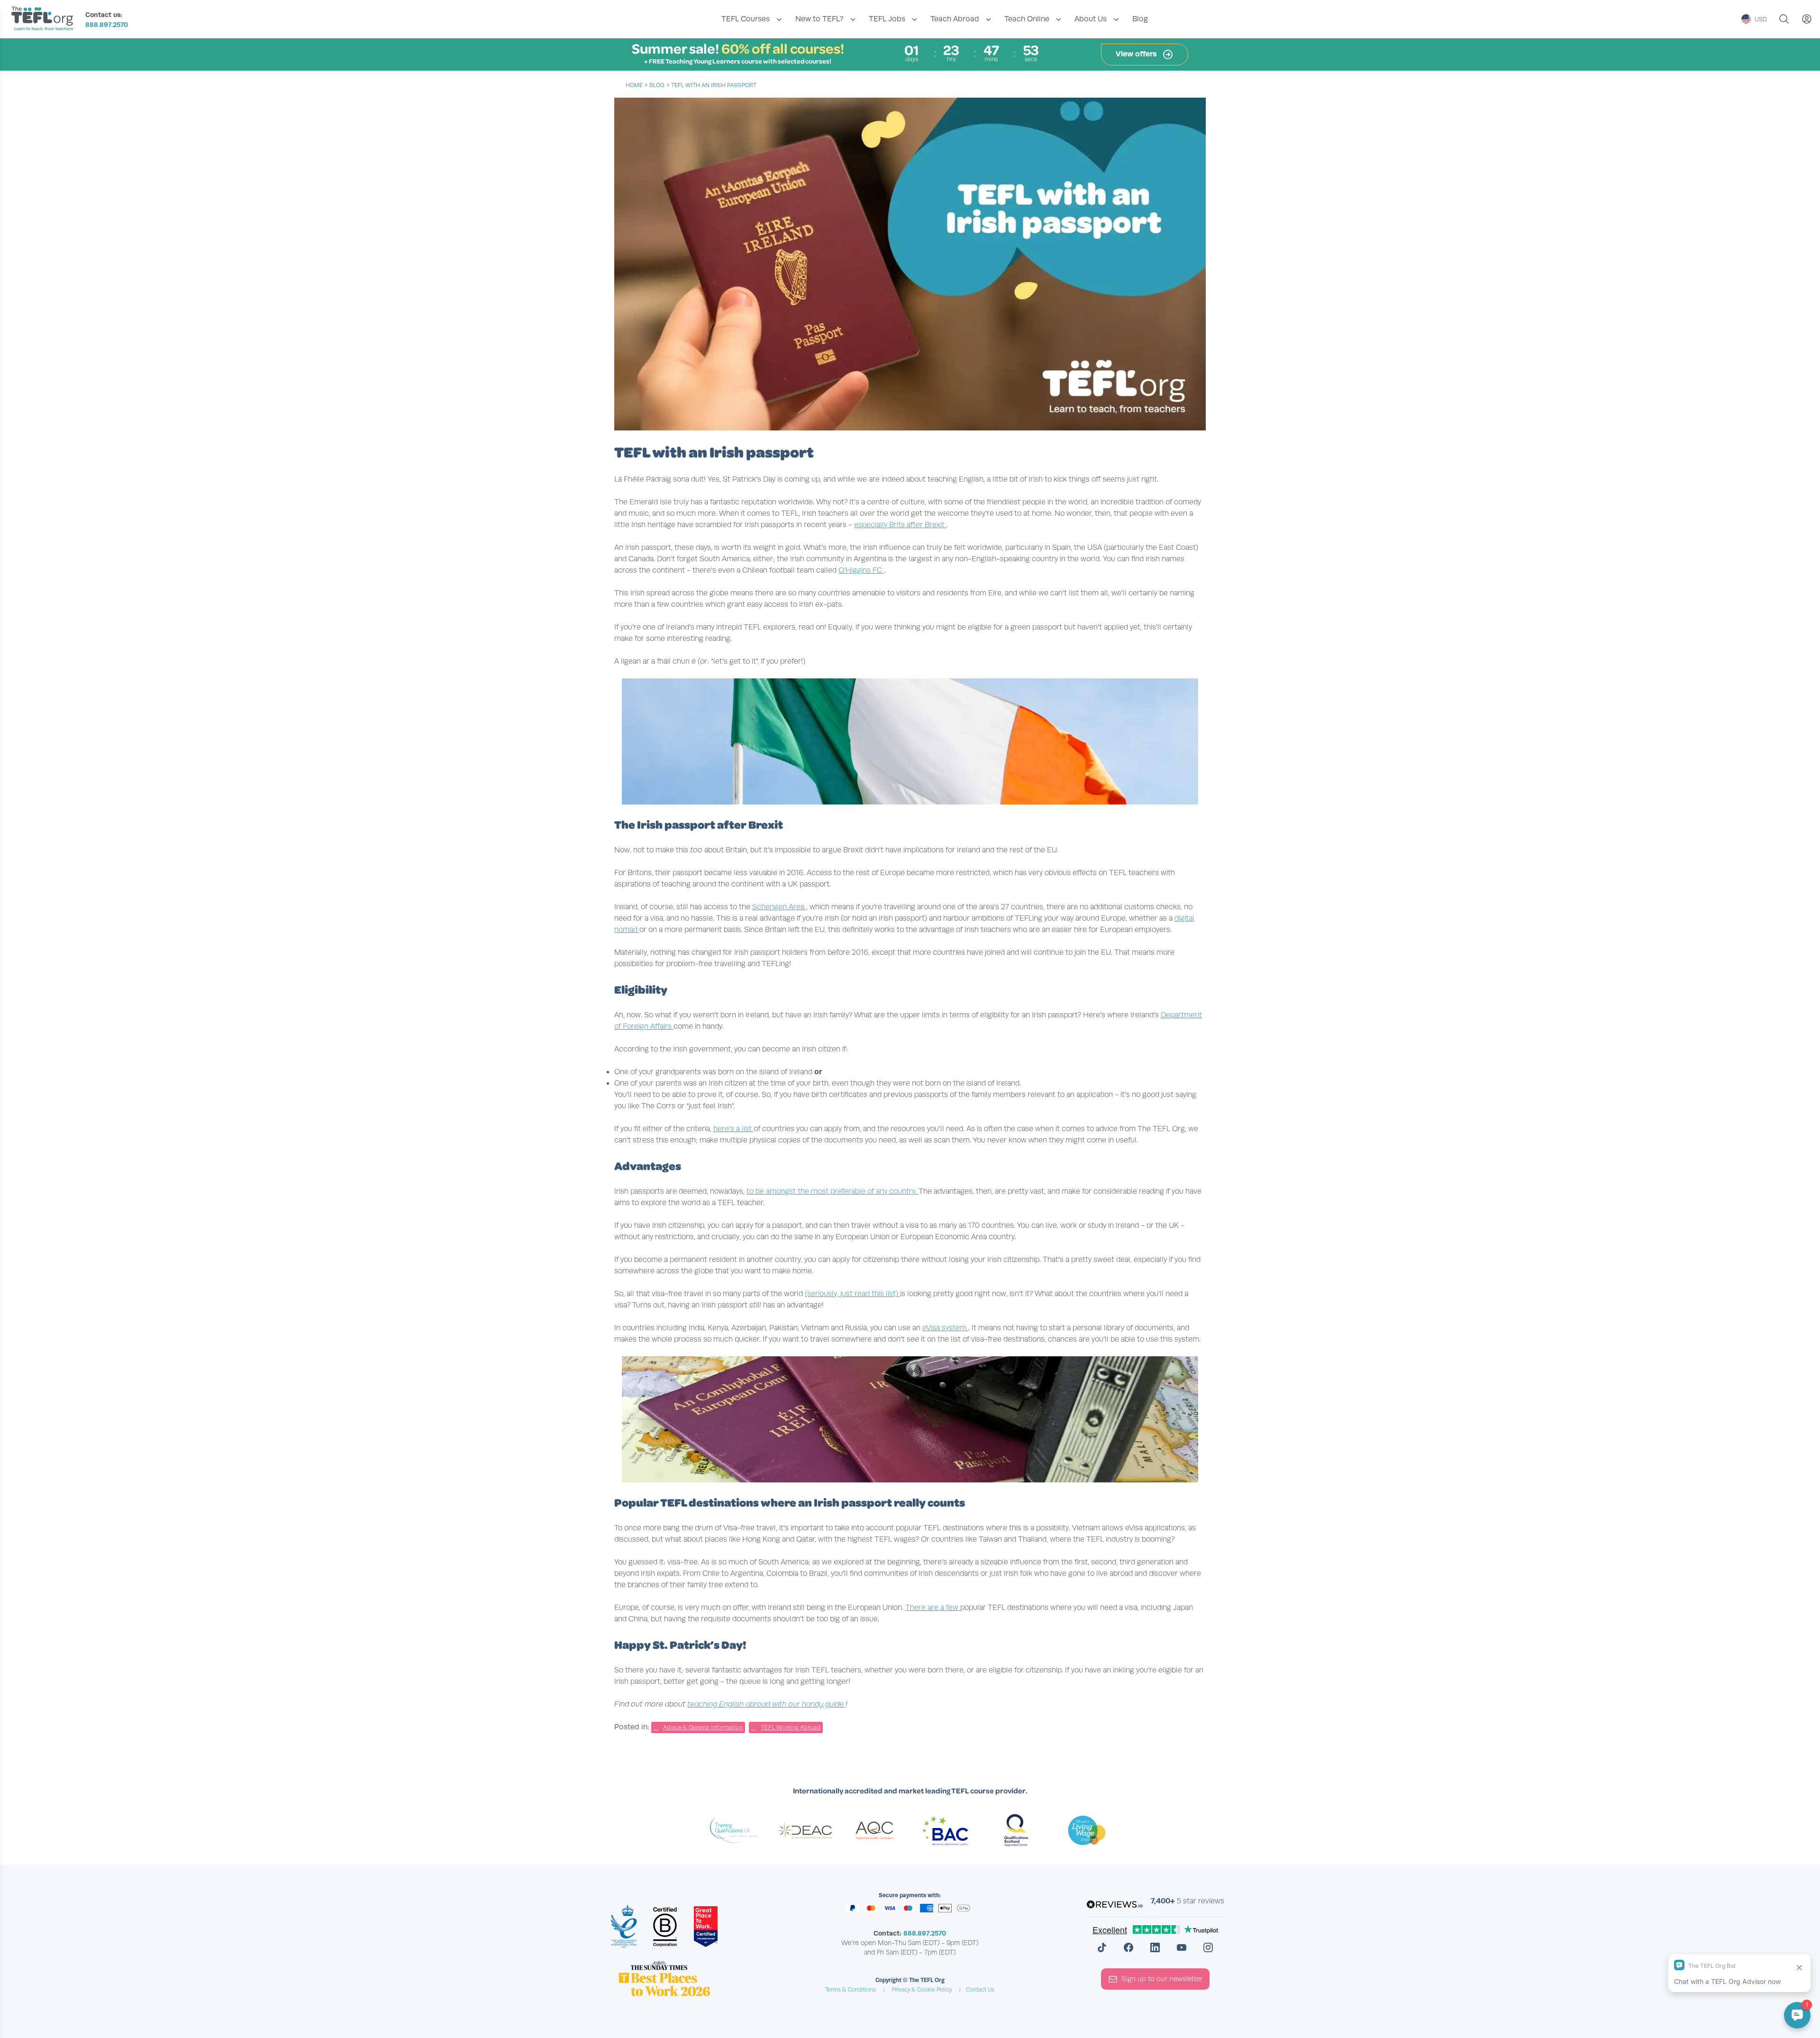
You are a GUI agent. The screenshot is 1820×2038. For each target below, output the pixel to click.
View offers (1137, 54)
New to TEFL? (819, 19)
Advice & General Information (703, 1727)
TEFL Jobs (887, 19)
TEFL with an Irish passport (714, 85)
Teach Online (1027, 19)
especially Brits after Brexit (900, 525)
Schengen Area (779, 907)
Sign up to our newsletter (1162, 1979)
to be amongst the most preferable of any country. (833, 1191)
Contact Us (980, 1990)
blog (657, 85)
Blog (1140, 19)
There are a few (933, 1608)
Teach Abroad (955, 19)
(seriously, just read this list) (852, 1294)
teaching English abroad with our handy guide (766, 1704)
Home (634, 85)
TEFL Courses (746, 19)
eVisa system (945, 1328)
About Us (1091, 19)
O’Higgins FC (861, 570)
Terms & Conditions (851, 1990)
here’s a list (733, 1129)
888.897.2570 (107, 25)
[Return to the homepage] (45, 20)
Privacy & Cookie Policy (922, 1990)
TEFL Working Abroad (791, 1727)
